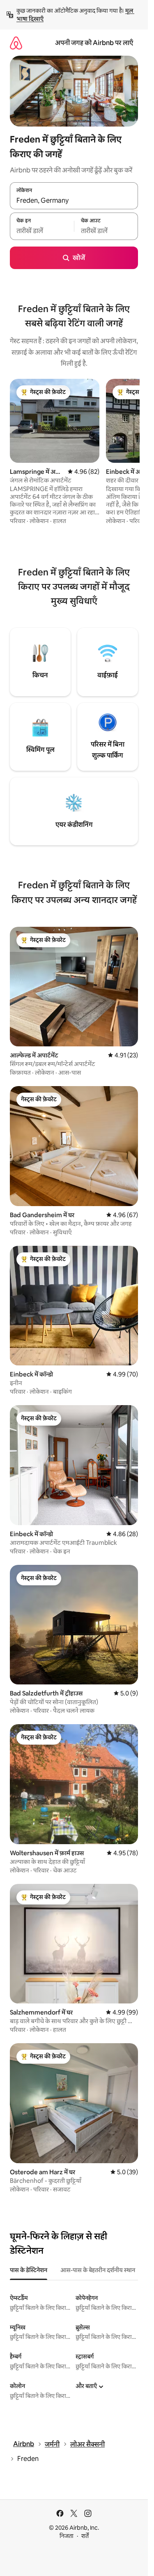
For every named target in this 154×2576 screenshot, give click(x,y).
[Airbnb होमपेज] (16, 43)
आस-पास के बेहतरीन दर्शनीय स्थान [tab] (98, 2270)
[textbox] (42, 231)
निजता (67, 2536)
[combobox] (74, 200)
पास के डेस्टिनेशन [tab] (29, 2270)
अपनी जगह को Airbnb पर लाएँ (94, 43)
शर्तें (85, 2536)
